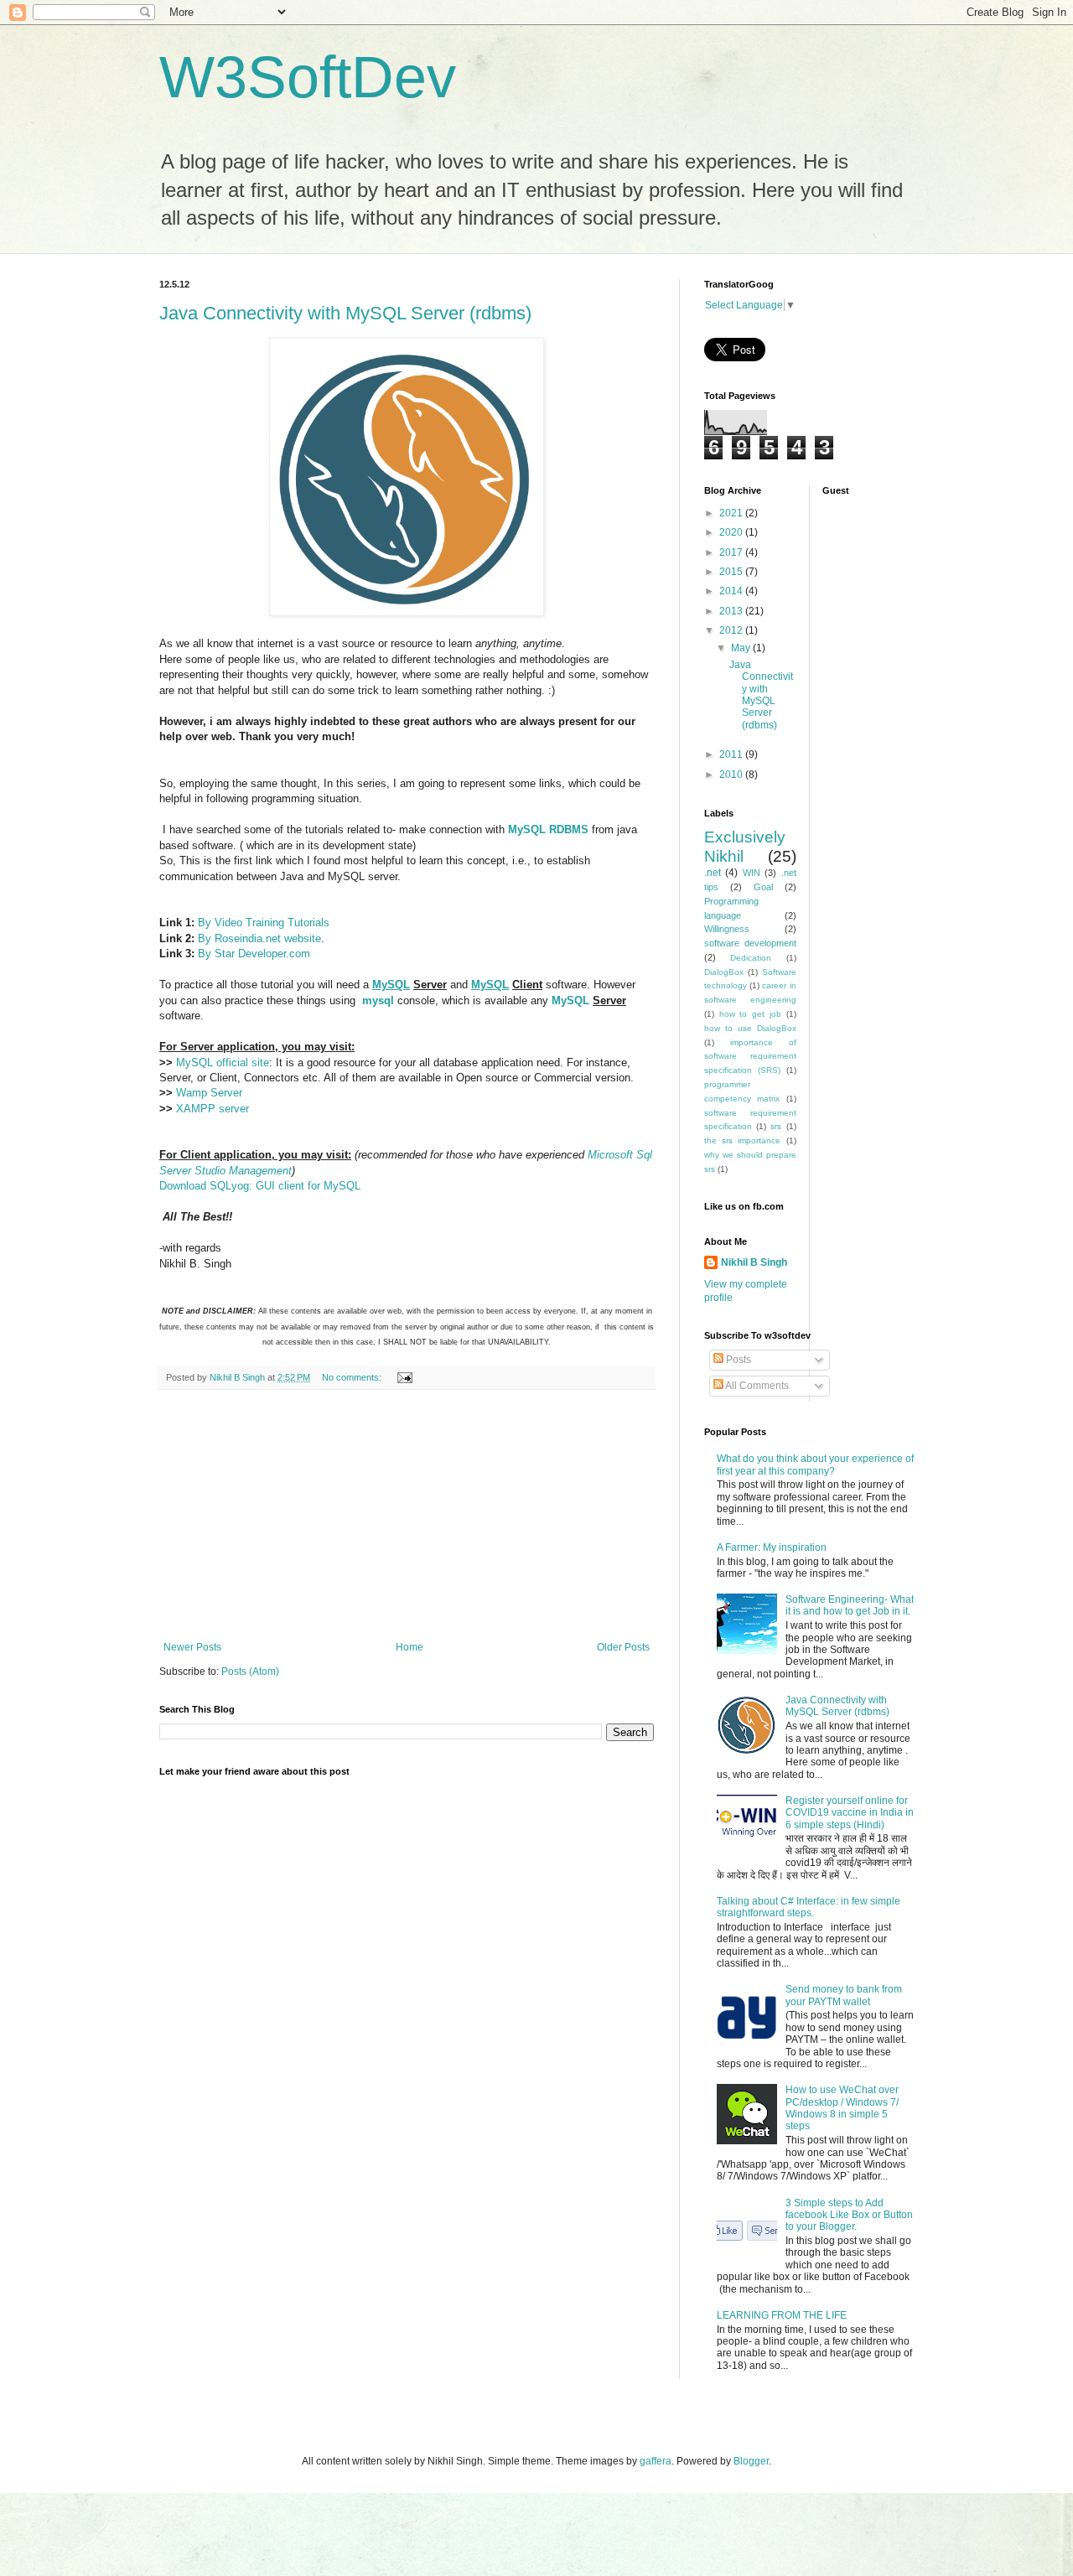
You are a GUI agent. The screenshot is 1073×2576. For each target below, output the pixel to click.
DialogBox (724, 972)
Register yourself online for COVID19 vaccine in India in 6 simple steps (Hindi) (850, 1813)
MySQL (391, 985)
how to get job (750, 1014)
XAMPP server (213, 1109)
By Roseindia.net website (259, 938)
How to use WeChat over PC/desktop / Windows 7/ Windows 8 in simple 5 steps (842, 2108)
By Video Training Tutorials (264, 923)
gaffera (656, 2461)
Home (410, 1647)
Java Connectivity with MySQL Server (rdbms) (345, 313)
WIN (752, 873)
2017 (732, 552)
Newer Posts (192, 1647)
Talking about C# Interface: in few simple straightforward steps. (809, 1907)
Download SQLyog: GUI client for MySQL (260, 1186)
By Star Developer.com (254, 954)
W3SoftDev (308, 77)
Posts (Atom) (250, 1672)
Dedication (751, 958)
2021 (732, 513)
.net (713, 873)
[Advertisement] (407, 1516)
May (742, 648)
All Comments (756, 1386)
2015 (732, 572)
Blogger (751, 2461)
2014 (732, 591)
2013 (732, 611)
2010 (732, 775)
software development (750, 943)
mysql (378, 1000)
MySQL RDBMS (548, 829)
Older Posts (623, 1647)
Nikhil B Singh (754, 1262)
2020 (732, 532)
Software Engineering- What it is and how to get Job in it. (850, 1605)
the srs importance (742, 1140)
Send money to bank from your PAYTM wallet (844, 1995)
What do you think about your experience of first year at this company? (815, 1464)
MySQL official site (223, 1063)
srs (776, 1126)
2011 (732, 754)
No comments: (353, 1377)
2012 (732, 630)
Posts (737, 1360)
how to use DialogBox (750, 1028)
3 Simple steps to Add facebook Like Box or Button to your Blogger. (849, 2215)
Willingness (727, 929)
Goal (763, 887)
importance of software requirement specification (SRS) (750, 1057)
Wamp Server (209, 1093)
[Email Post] (404, 1377)
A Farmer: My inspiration (772, 1547)
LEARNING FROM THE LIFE (782, 2315)
